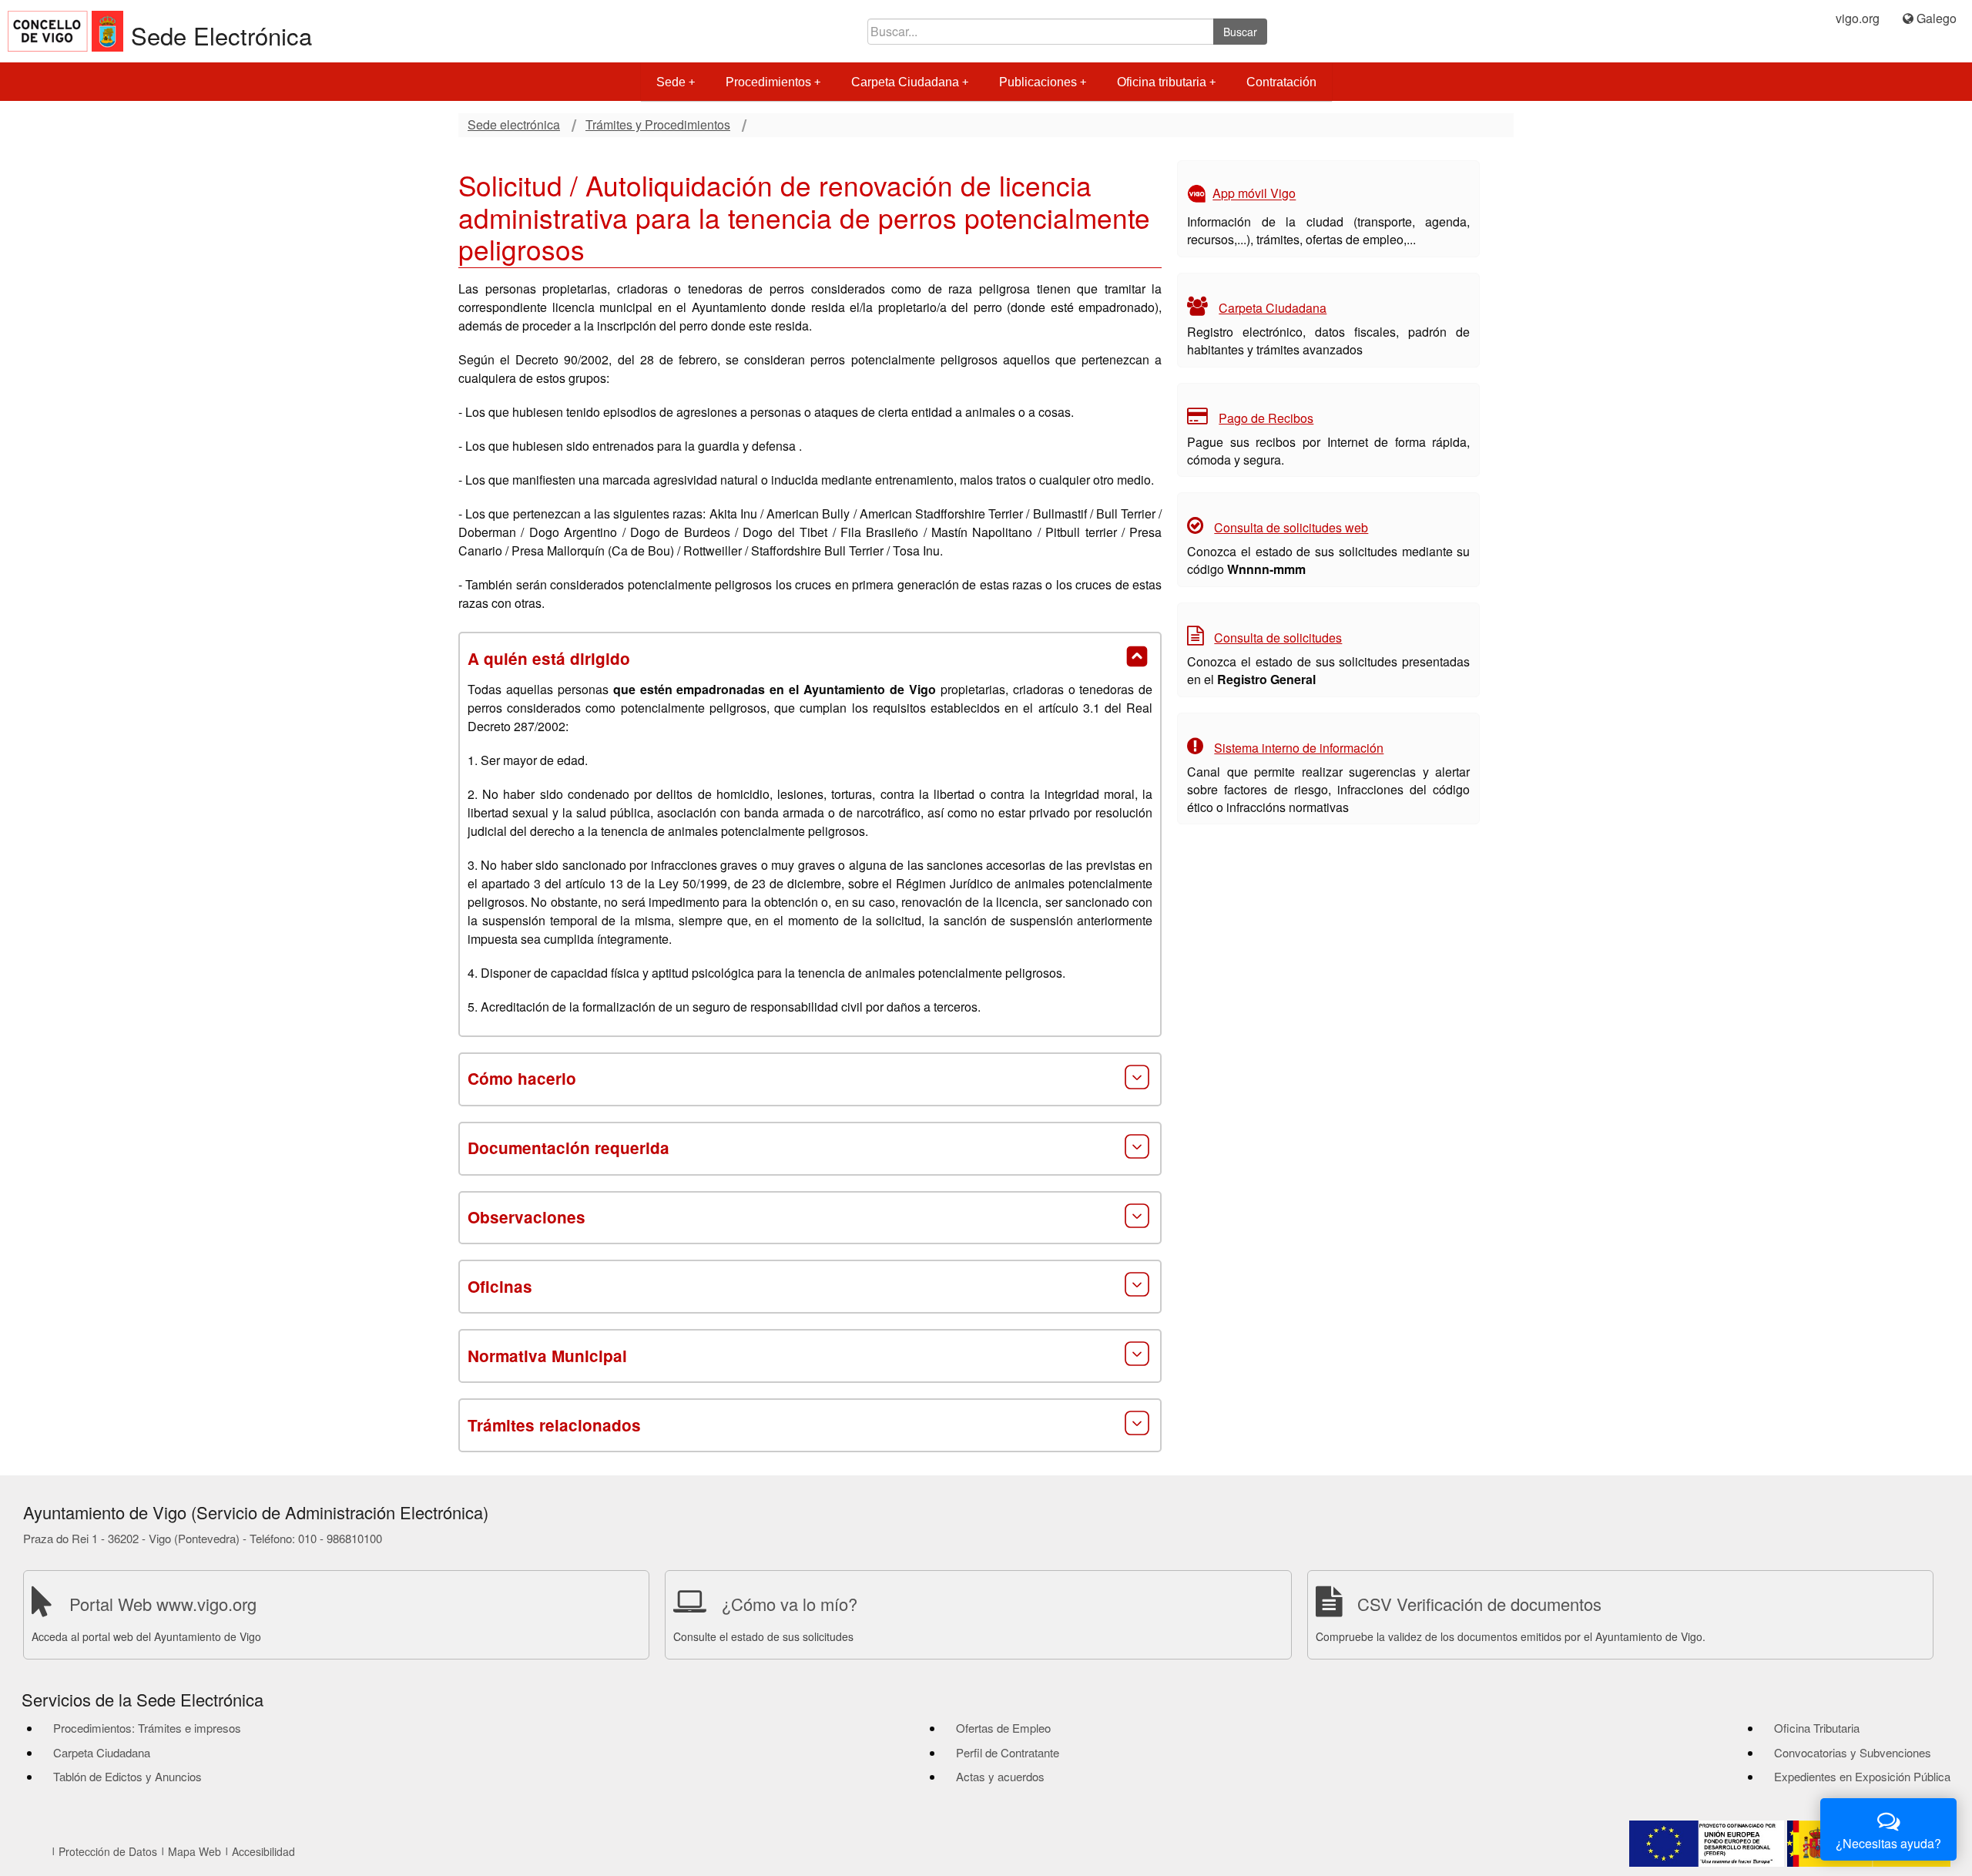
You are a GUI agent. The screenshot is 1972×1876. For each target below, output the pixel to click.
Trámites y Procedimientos (658, 125)
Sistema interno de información (1299, 748)
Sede (671, 82)
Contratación (1281, 82)
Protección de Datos (108, 1851)
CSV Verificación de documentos (1479, 1604)
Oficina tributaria (1162, 82)
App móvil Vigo (1254, 194)
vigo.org (1858, 18)
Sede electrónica (514, 125)
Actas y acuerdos (1000, 1776)
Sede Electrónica (221, 35)
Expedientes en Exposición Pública (1862, 1776)
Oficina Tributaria (1817, 1728)
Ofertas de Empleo (1003, 1728)
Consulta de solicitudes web (1291, 527)
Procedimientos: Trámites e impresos (147, 1728)
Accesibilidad (263, 1851)
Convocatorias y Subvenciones (1853, 1752)
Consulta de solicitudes (1278, 638)
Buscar (1240, 32)
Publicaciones (1038, 82)
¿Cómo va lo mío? (790, 1604)
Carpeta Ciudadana (905, 82)
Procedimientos (768, 82)
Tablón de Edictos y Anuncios (127, 1776)
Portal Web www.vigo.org (163, 1604)
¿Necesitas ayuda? (1888, 1843)
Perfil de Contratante (1008, 1752)
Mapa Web (195, 1851)
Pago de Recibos (1266, 418)
